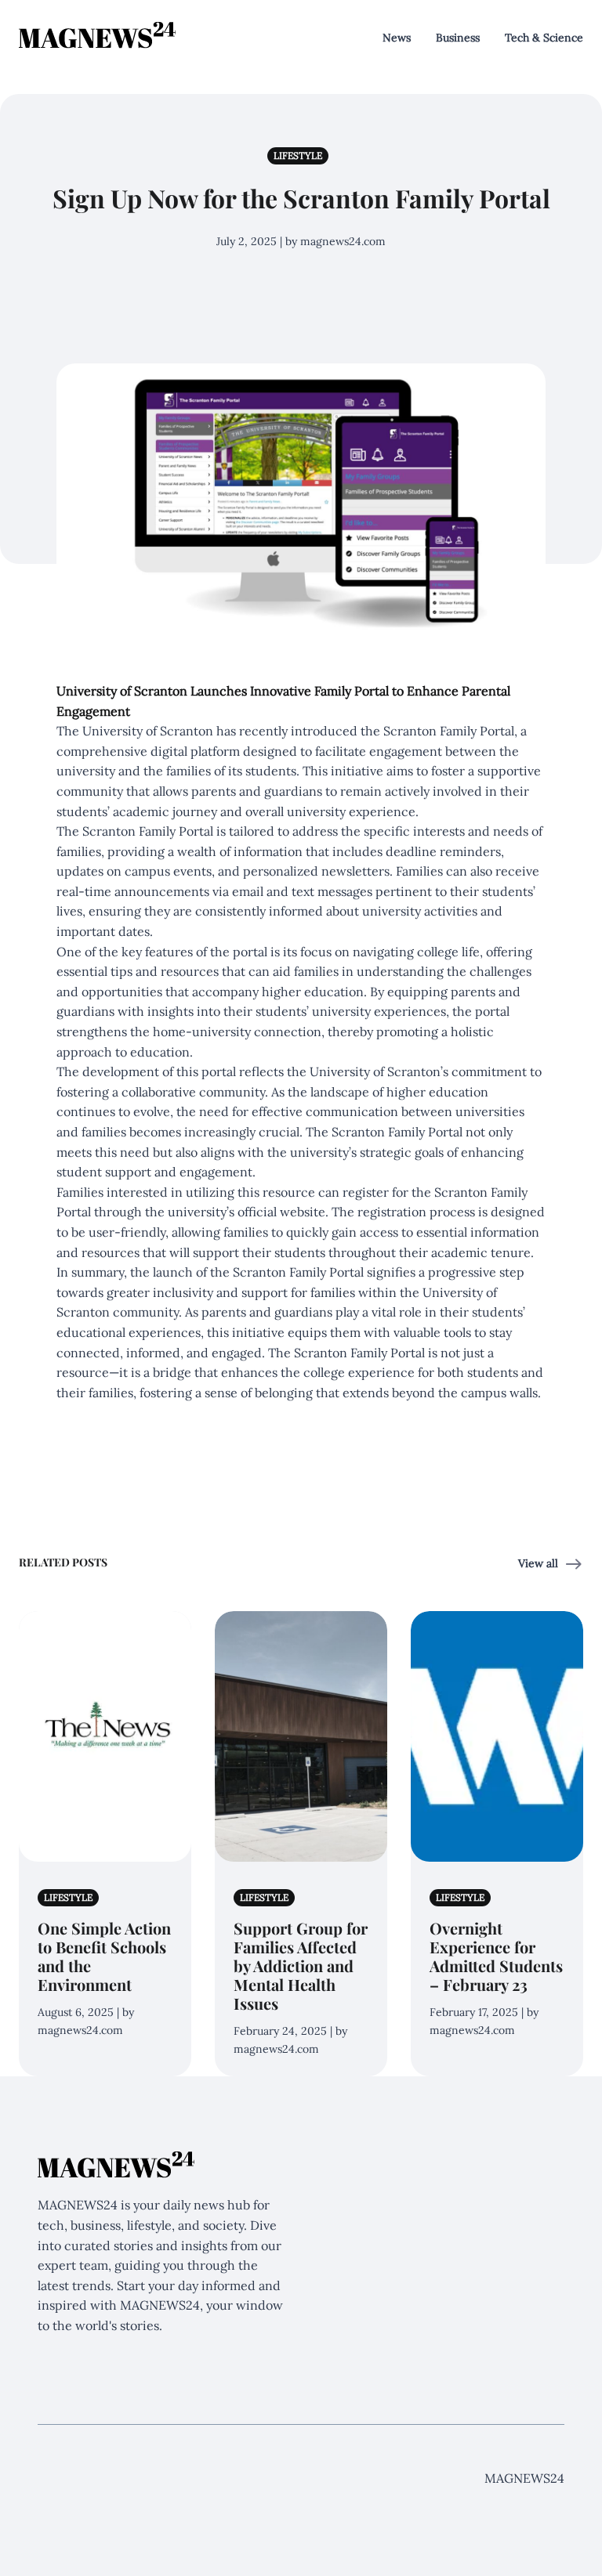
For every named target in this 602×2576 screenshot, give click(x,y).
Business (458, 38)
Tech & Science (544, 38)
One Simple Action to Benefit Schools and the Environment (104, 1956)
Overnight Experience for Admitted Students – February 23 (496, 1956)
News (397, 38)
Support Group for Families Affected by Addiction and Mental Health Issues (301, 1965)
